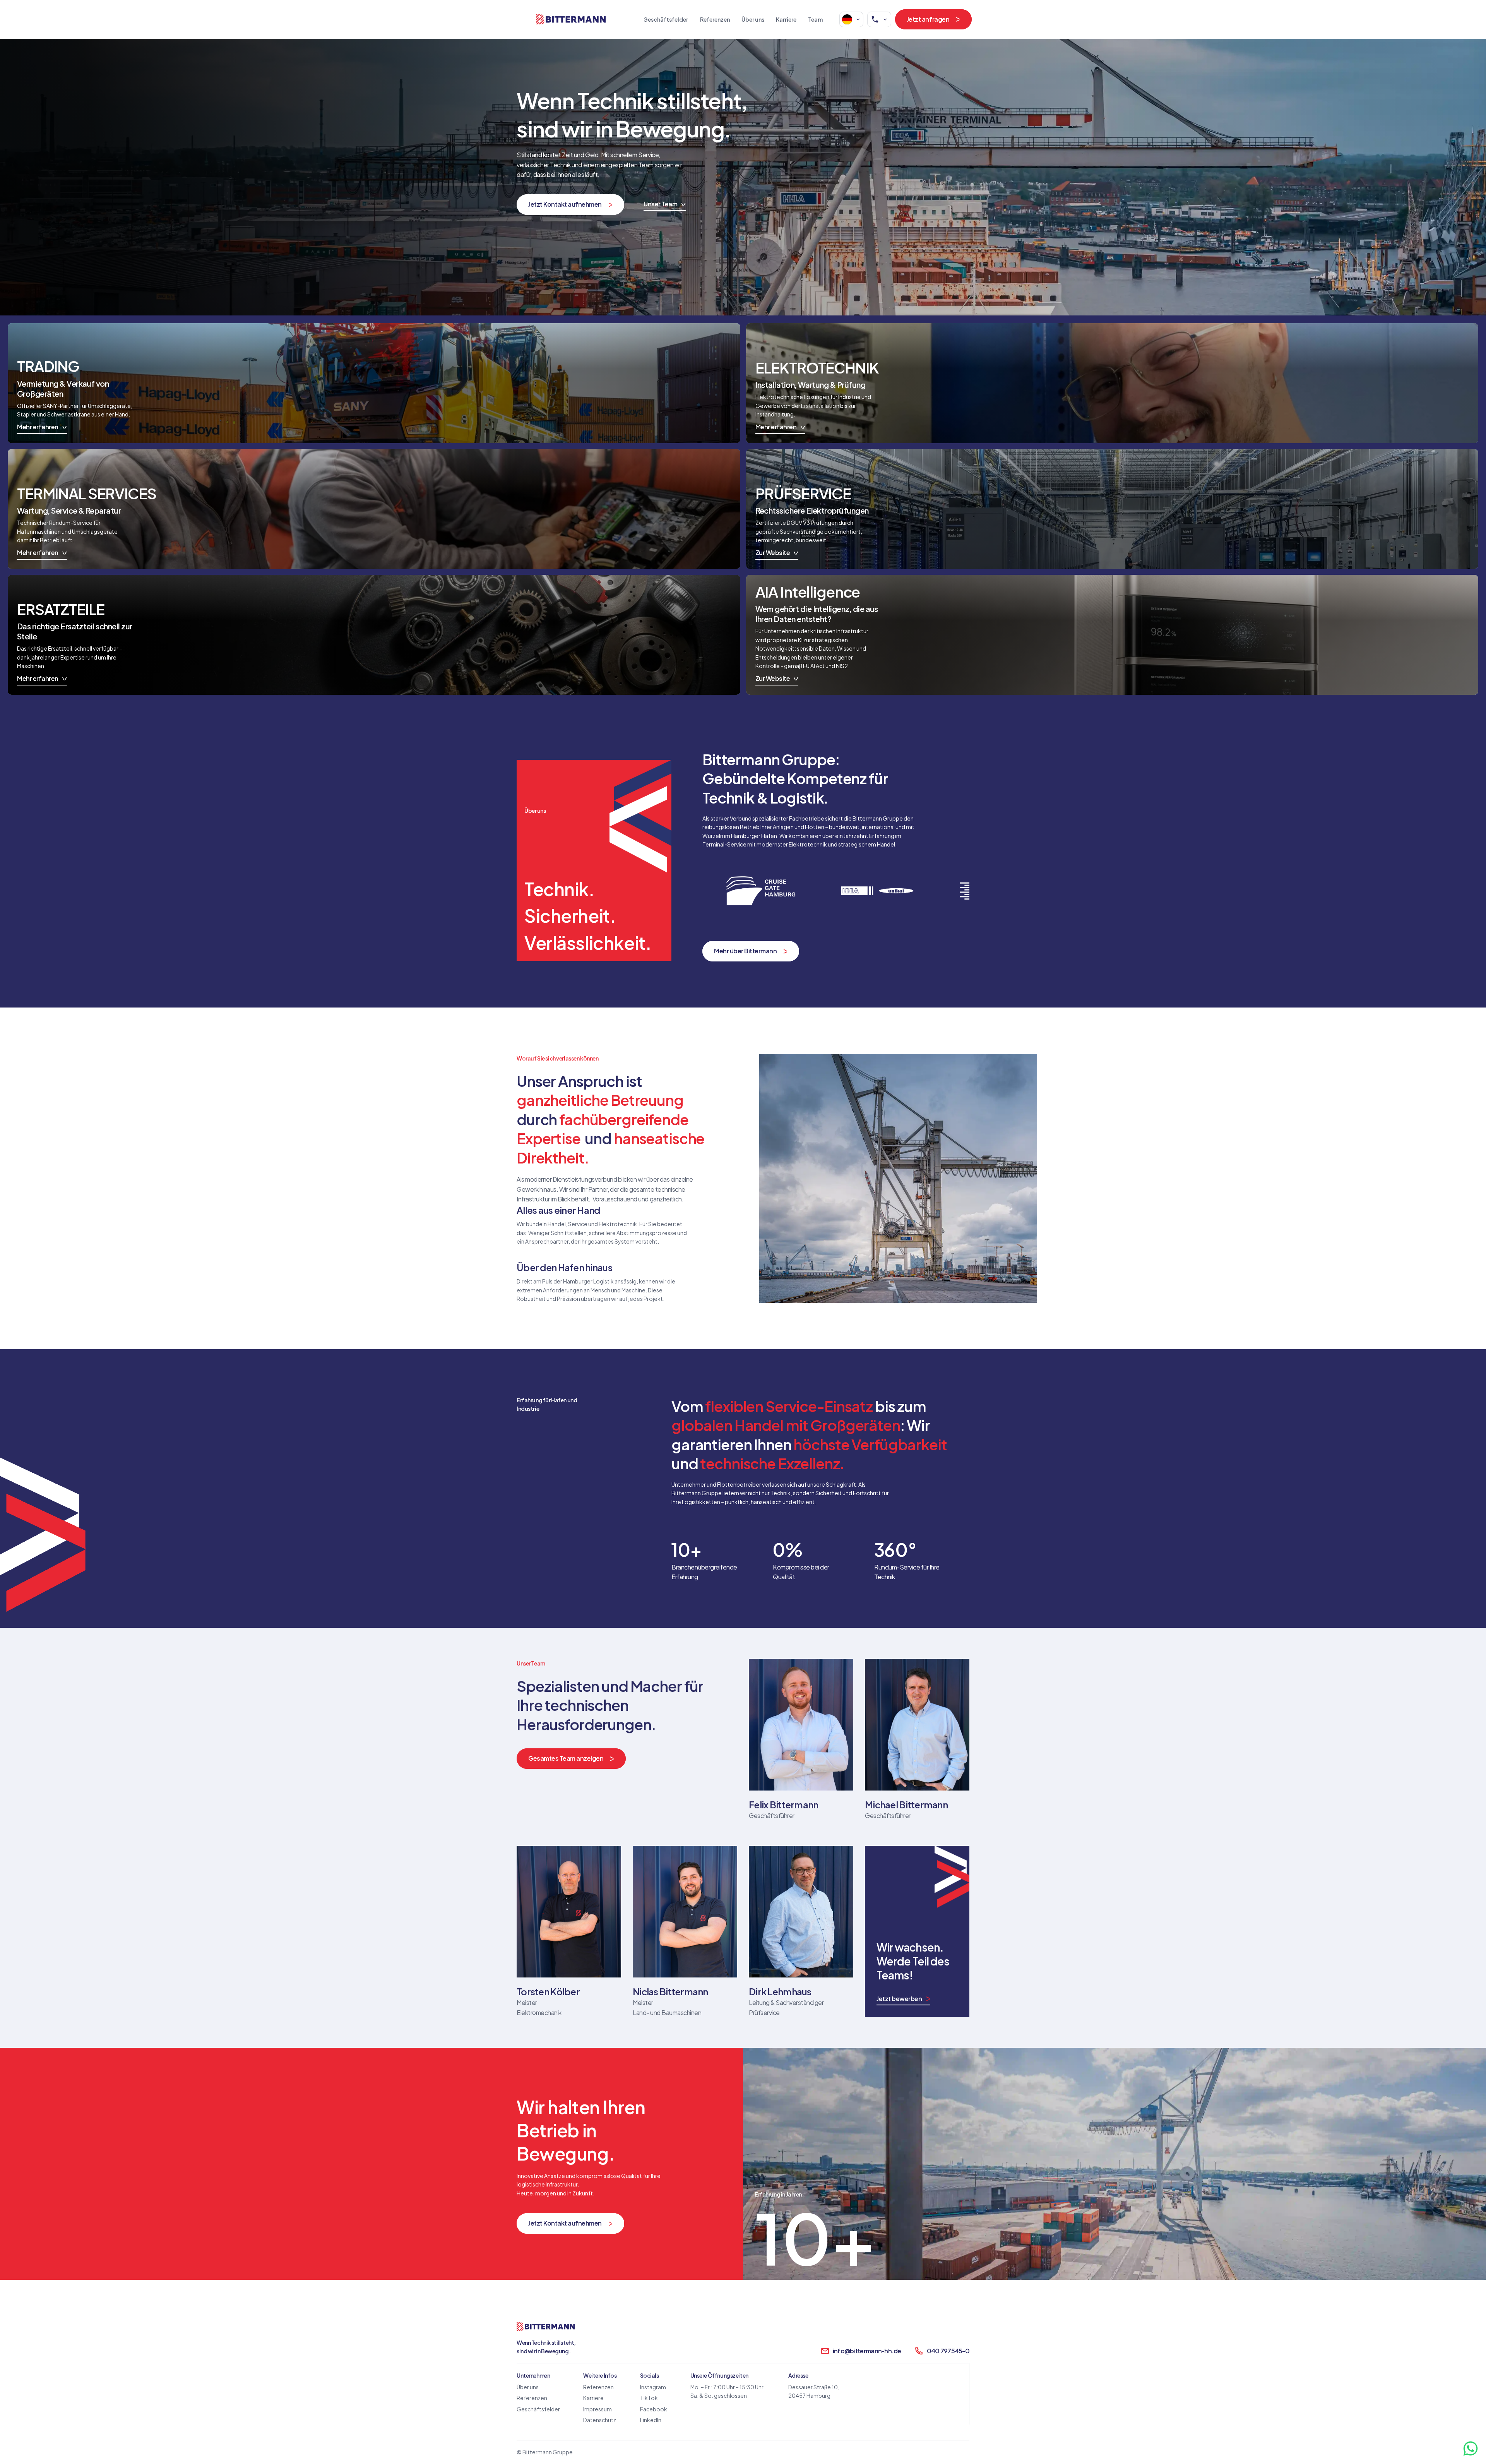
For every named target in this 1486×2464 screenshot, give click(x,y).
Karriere (786, 19)
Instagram (653, 2387)
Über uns (753, 19)
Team (815, 19)
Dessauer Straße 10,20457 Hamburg (814, 2391)
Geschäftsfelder (666, 19)
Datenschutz (600, 2420)
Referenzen (715, 19)
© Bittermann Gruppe (545, 2452)
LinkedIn (651, 2420)
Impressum (597, 2409)
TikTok (649, 2398)
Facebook (654, 2409)
